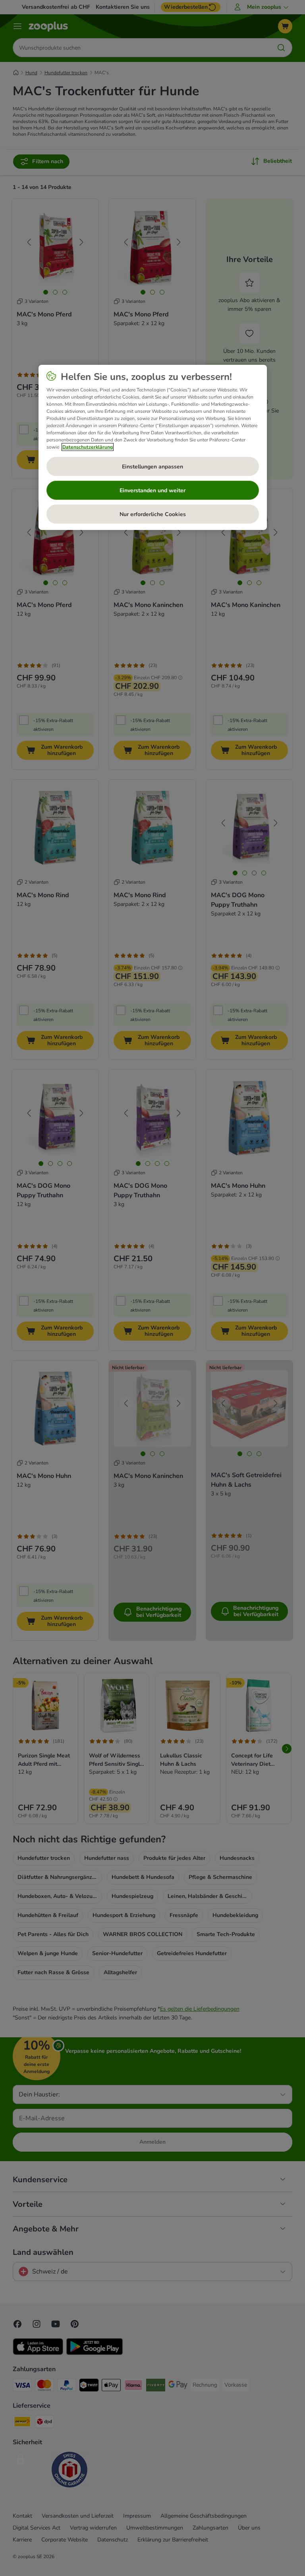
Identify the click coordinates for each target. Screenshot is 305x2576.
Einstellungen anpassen (152, 466)
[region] (153, 447)
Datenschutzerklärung (88, 447)
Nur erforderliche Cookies (153, 514)
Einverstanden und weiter (152, 490)
